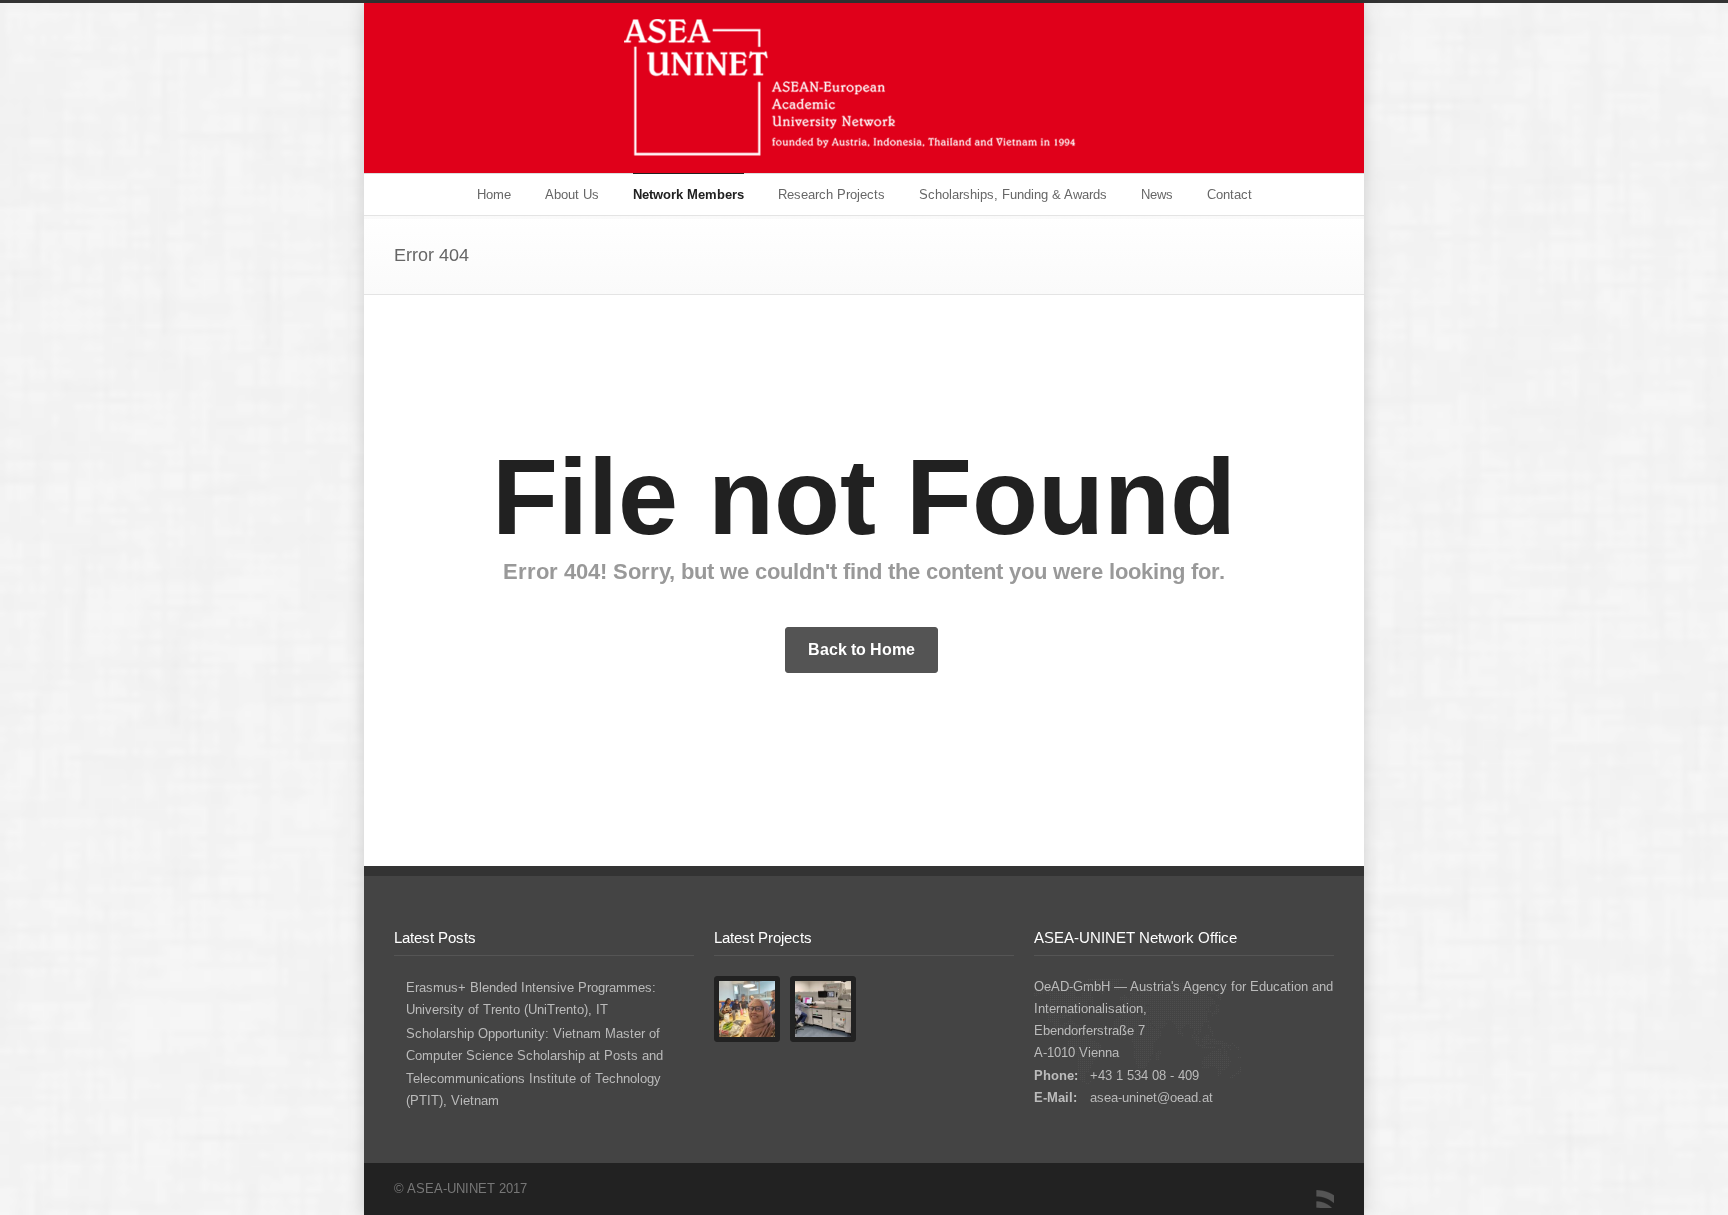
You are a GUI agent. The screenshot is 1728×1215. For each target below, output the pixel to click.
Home (494, 194)
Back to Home (861, 649)
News (1157, 194)
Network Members (688, 194)
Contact (1229, 194)
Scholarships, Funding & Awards (1013, 194)
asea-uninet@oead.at (1151, 1097)
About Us (572, 194)
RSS (1314, 1188)
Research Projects (831, 194)
